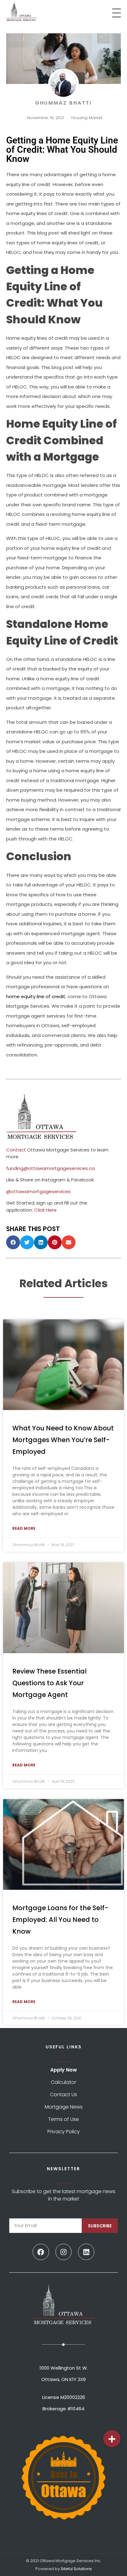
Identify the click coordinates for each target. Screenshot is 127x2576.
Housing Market (87, 118)
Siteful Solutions (76, 2569)
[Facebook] (41, 2252)
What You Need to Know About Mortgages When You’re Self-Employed (63, 1440)
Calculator (63, 2082)
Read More (24, 1528)
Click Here (45, 1210)
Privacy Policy (64, 2132)
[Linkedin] (86, 2252)
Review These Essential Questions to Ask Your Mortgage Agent (49, 1683)
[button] (13, 1242)
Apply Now (64, 2070)
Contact (16, 1150)
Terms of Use (63, 2119)
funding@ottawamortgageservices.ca (50, 1168)
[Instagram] (64, 2252)
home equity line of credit (36, 996)
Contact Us (63, 2095)
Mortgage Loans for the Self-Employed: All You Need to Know (60, 1920)
